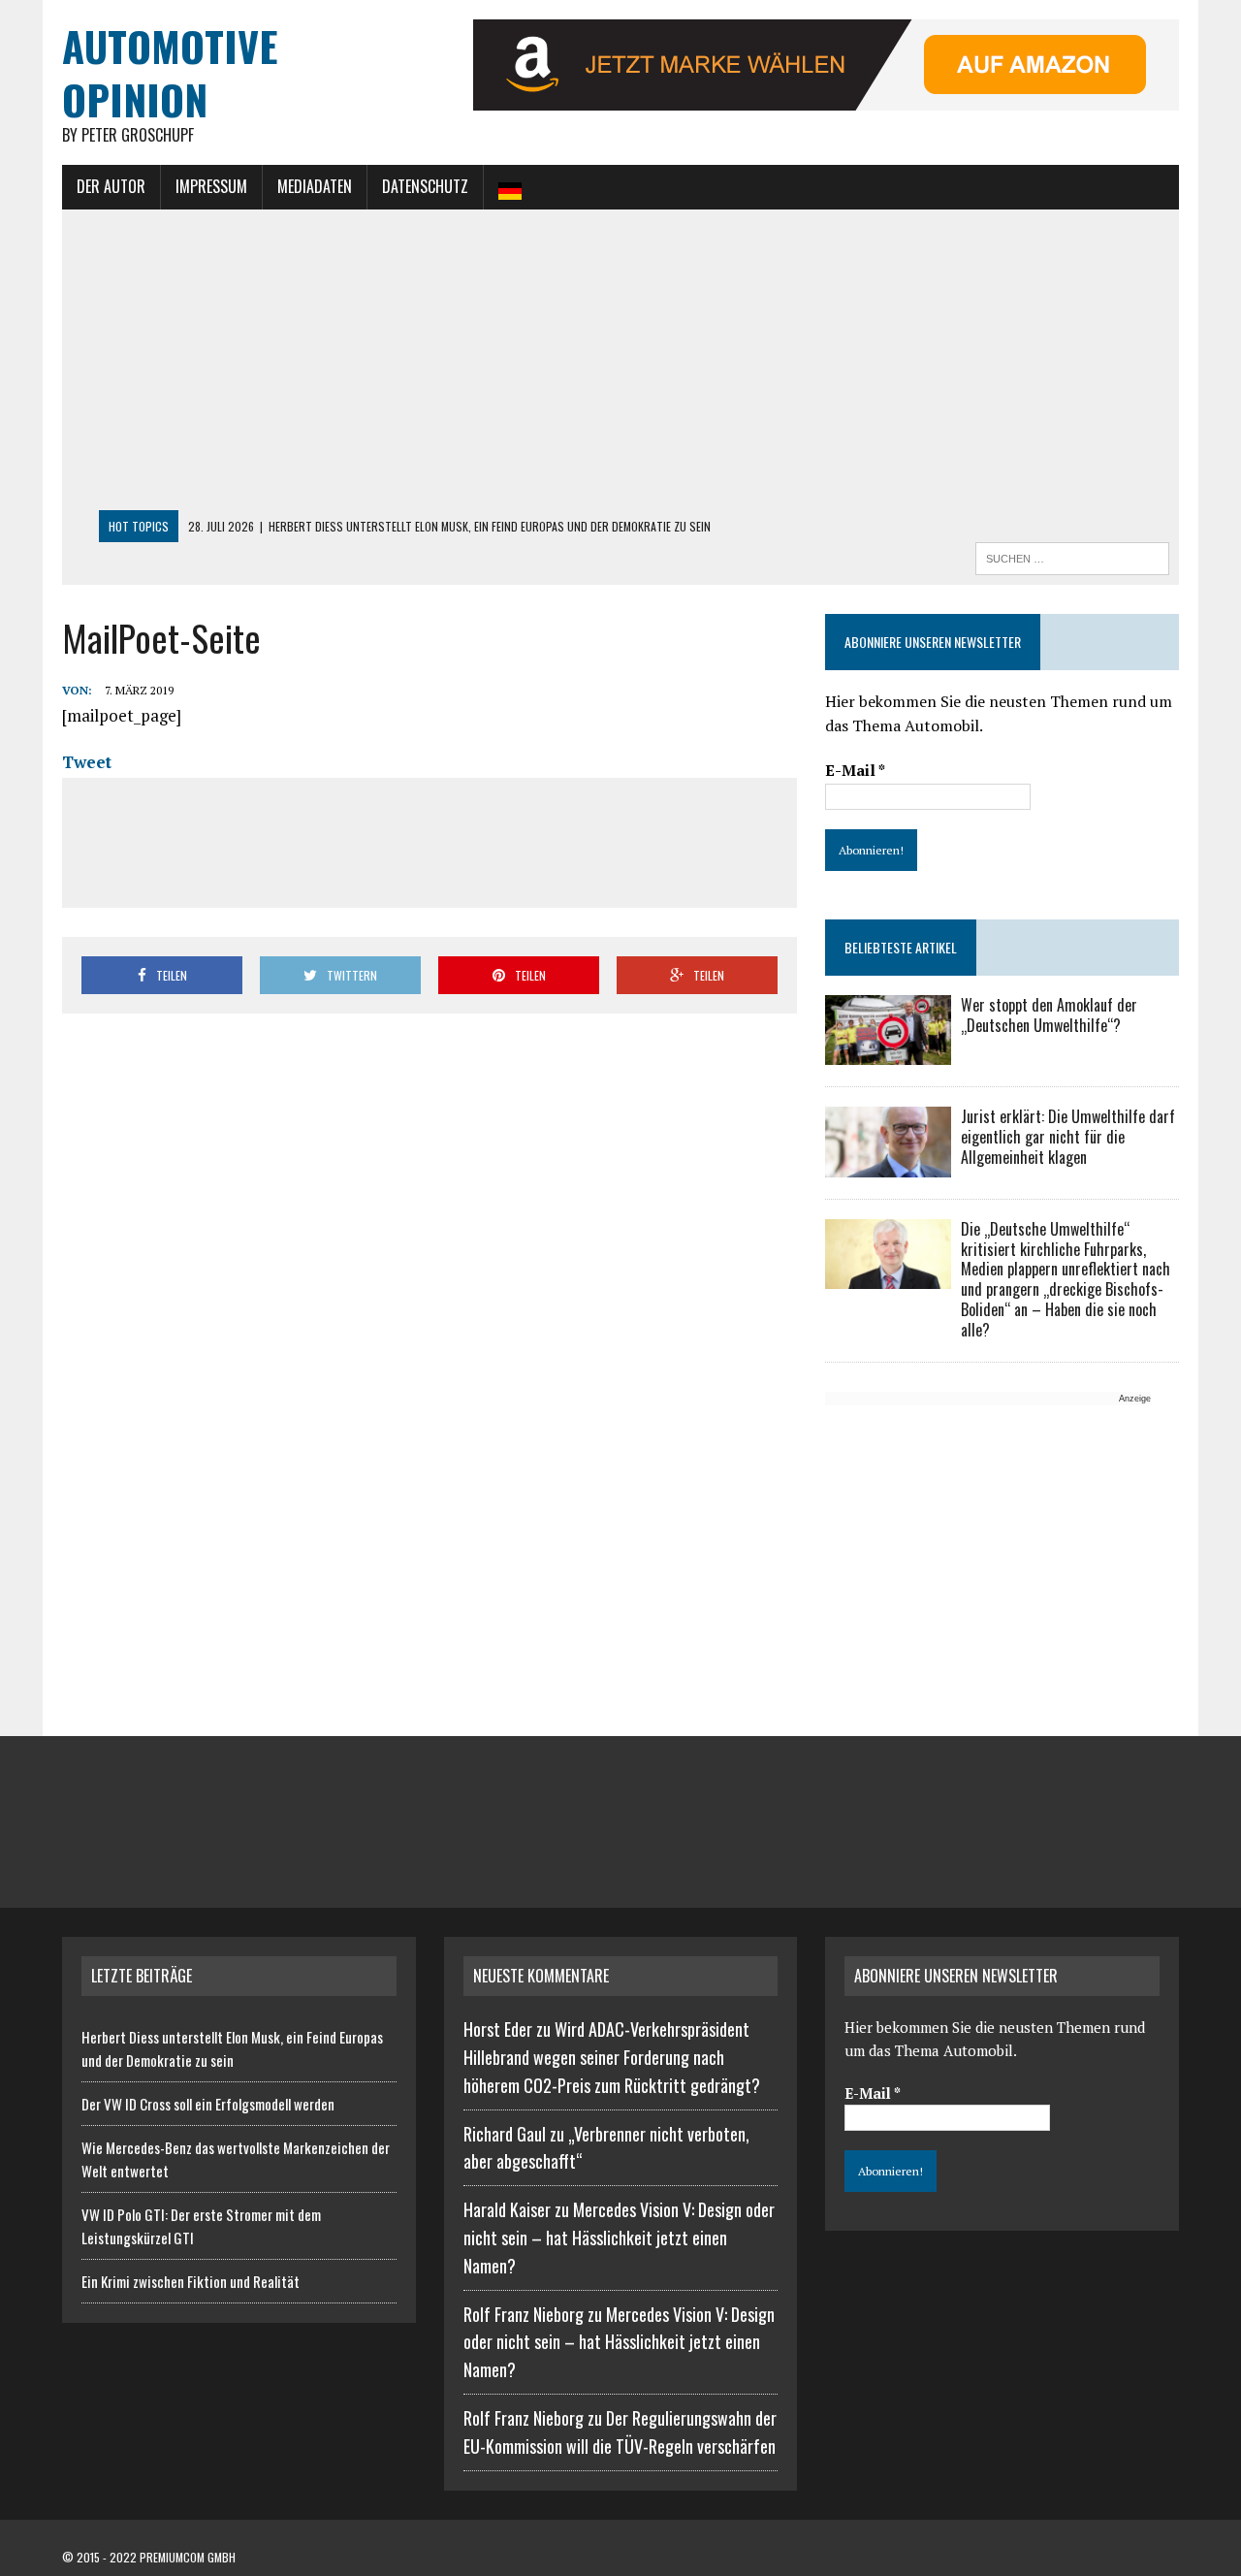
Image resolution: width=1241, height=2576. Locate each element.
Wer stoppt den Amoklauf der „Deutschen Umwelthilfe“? (1049, 1015)
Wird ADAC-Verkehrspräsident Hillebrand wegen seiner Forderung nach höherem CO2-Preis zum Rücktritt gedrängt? (612, 2057)
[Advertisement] (620, 365)
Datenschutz (425, 186)
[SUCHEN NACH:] (1072, 556)
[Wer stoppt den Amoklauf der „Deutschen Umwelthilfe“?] (888, 1052)
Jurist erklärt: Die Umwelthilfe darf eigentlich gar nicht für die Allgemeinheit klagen (1068, 1137)
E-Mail (855, 770)
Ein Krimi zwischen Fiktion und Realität (191, 2281)
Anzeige (1135, 1399)
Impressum (211, 186)
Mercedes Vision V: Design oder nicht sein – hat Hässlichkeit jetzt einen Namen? (619, 2238)
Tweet (87, 762)
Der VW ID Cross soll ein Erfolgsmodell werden (208, 2104)
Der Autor (111, 186)
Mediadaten (315, 186)
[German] (510, 187)
